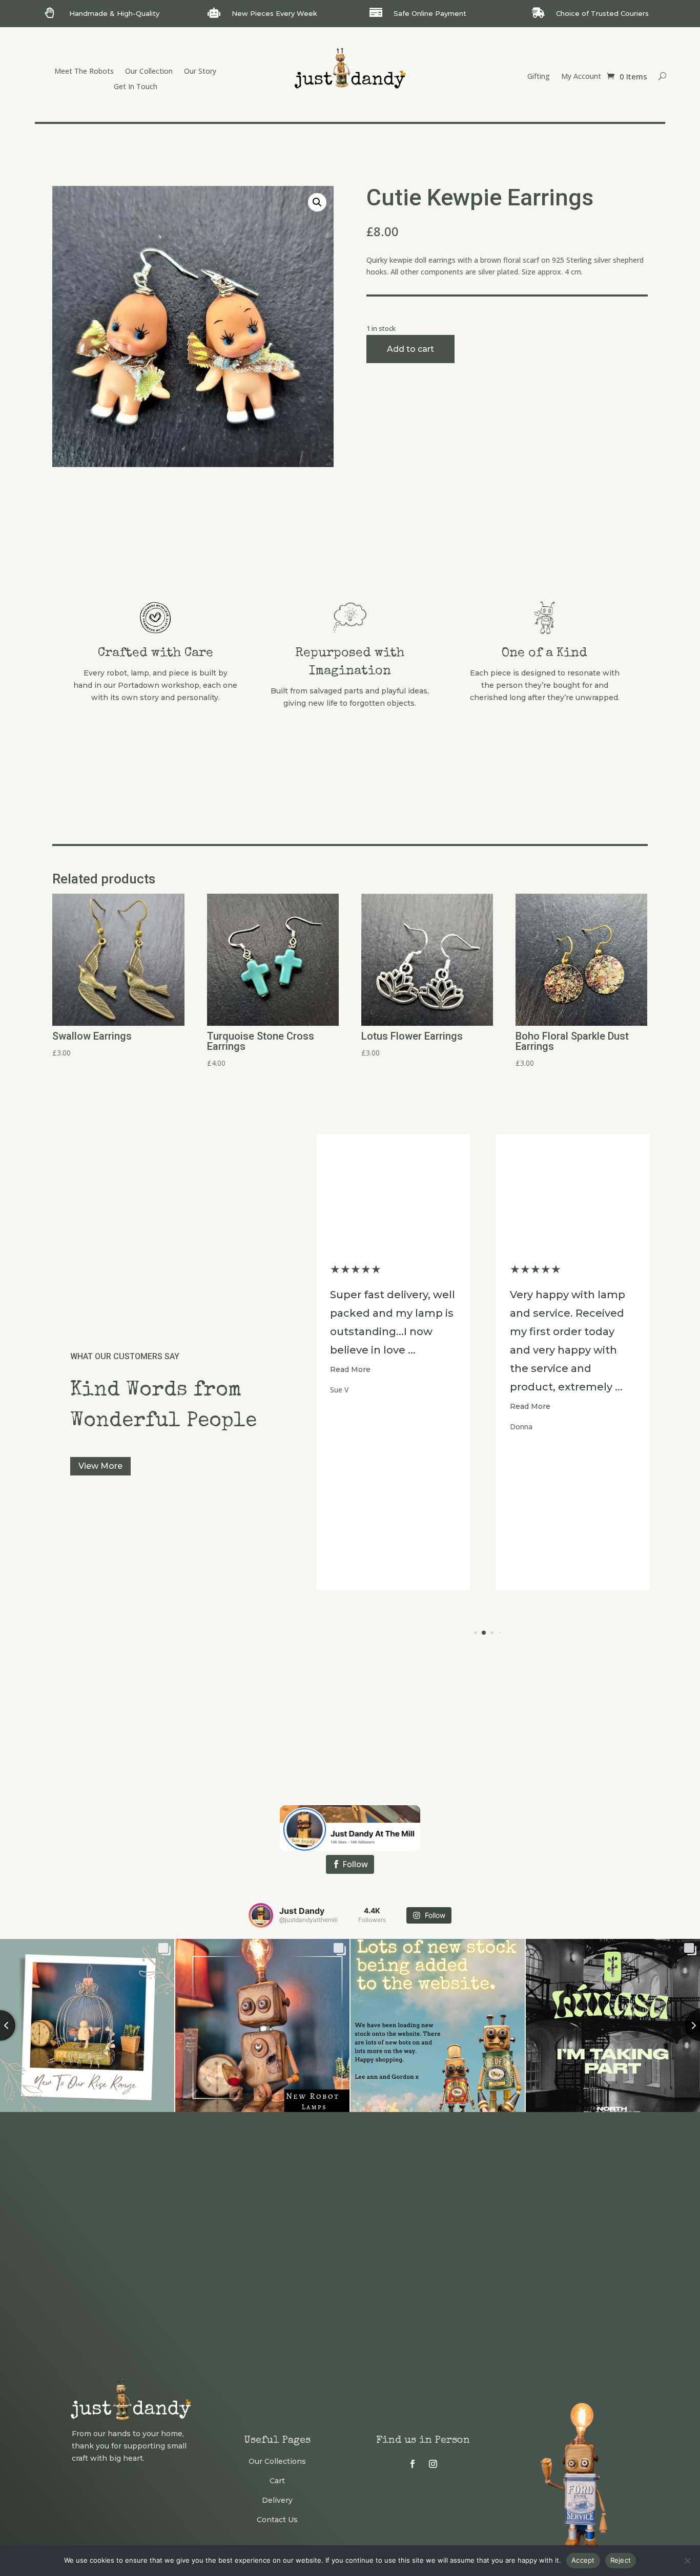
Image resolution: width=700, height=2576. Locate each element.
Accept (583, 2560)
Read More (350, 1406)
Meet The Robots (84, 72)
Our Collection (149, 72)
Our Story (200, 72)
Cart (277, 2481)
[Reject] (687, 2561)
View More (100, 1466)
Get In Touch (136, 87)
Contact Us (277, 2520)
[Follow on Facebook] (413, 2464)
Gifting (539, 77)
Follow (355, 1864)
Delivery (277, 2500)
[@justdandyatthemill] (261, 1915)
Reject (621, 2560)
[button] (317, 202)
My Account (581, 77)
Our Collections (277, 2461)
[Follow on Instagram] (433, 2464)
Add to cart (410, 349)
